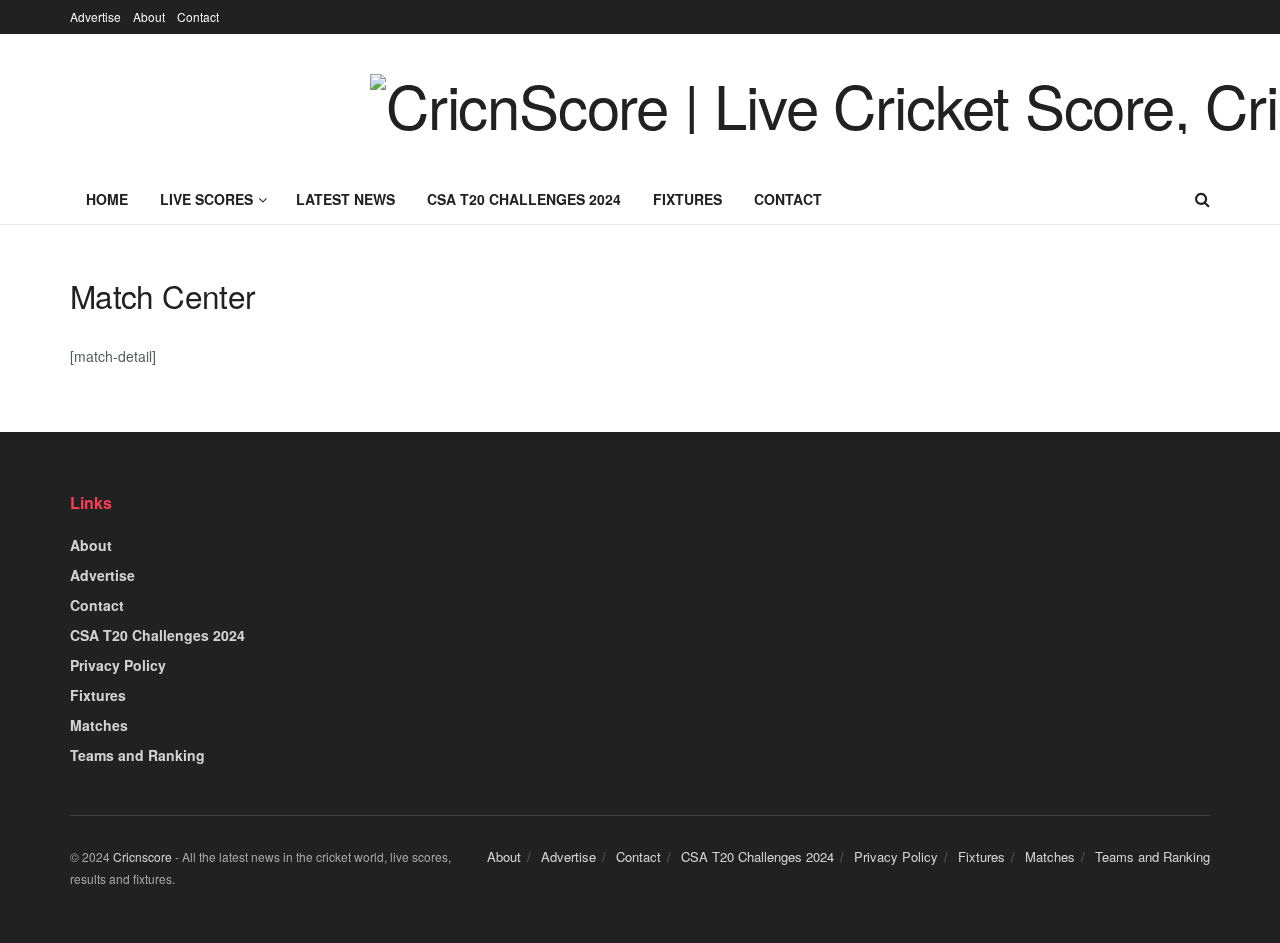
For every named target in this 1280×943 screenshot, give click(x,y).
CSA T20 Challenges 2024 (524, 199)
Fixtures (687, 199)
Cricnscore (142, 856)
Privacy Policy (118, 665)
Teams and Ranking (137, 755)
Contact (198, 16)
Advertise (95, 16)
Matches (99, 725)
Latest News (345, 199)
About (149, 16)
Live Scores (206, 199)
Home (107, 199)
